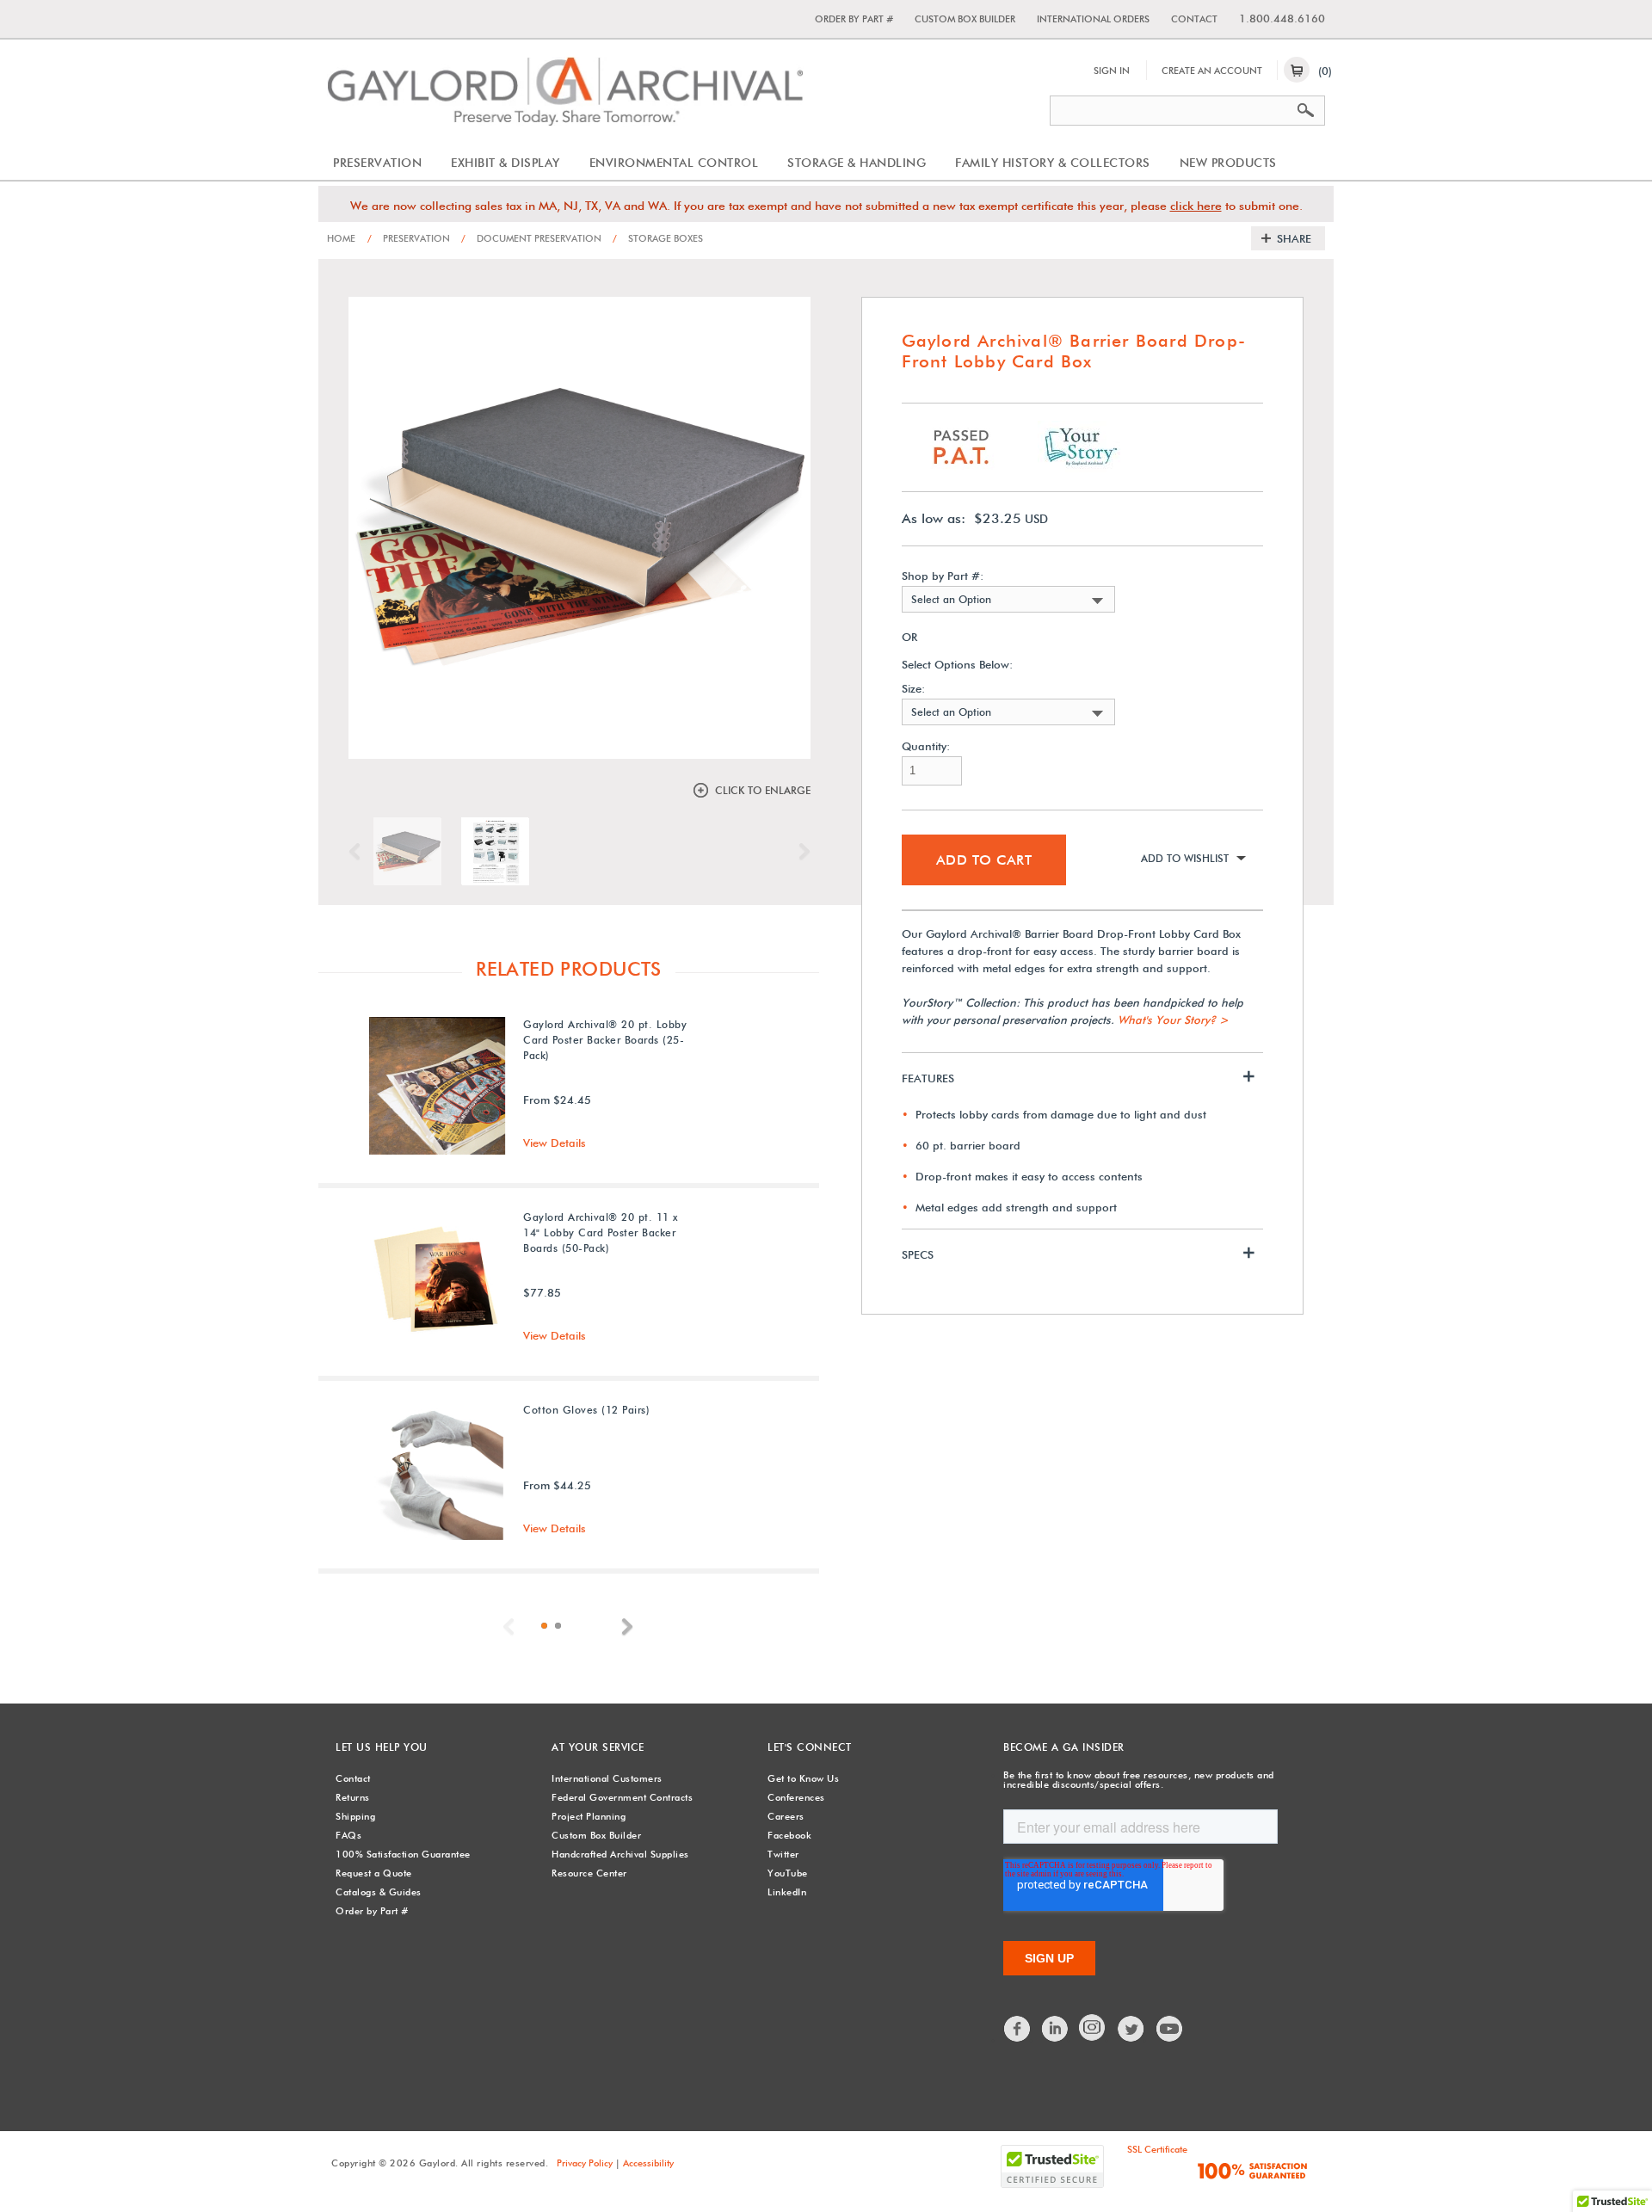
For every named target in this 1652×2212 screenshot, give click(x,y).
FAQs (348, 1835)
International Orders (1093, 19)
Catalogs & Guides (379, 1892)
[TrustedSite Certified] (1052, 2166)
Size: (913, 689)
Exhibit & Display (505, 163)
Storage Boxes (658, 238)
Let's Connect (810, 1747)
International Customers (607, 1778)
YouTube (788, 1873)
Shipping (355, 1816)
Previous (359, 852)
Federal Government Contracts (622, 1797)
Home (341, 238)
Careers (786, 1816)
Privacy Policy (585, 2163)
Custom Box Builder (965, 19)
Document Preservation (531, 238)
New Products (1228, 163)
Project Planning (589, 1816)
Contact (1194, 19)
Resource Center (589, 1873)
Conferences (796, 1797)
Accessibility (648, 2163)
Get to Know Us (803, 1778)
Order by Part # (854, 19)
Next (800, 852)
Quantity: (926, 746)
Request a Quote (374, 1873)
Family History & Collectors (1053, 163)
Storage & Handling (857, 163)
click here (1196, 206)
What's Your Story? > (1173, 1020)
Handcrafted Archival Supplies (620, 1854)
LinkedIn (787, 1892)
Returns (353, 1797)
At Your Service (598, 1747)
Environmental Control (674, 163)
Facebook (789, 1835)
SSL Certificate (1157, 2149)
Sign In (1112, 71)
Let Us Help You (382, 1747)
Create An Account (1212, 71)
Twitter (783, 1854)
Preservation (377, 163)
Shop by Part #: (943, 576)
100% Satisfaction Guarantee (403, 1854)
